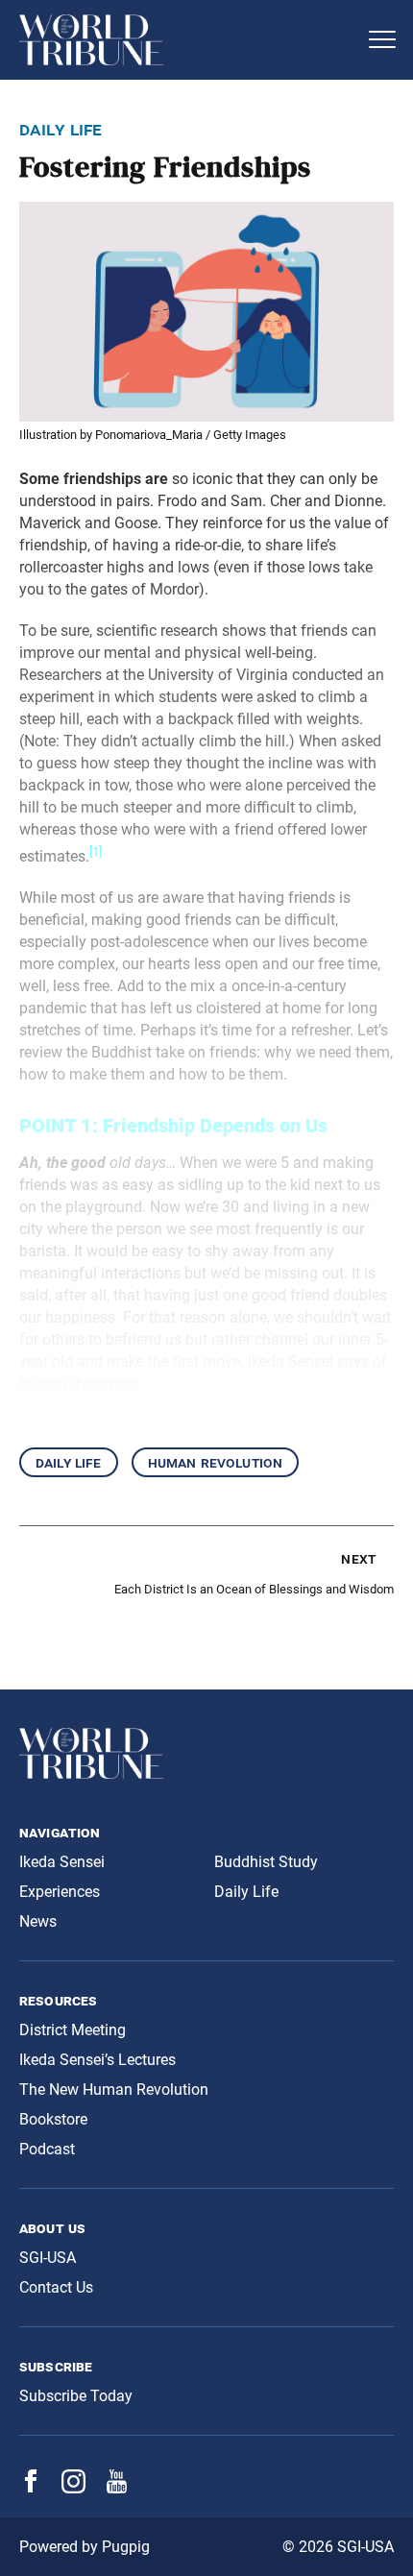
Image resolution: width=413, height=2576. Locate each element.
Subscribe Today (76, 2396)
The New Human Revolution (114, 2090)
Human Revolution (216, 1462)
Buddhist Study (266, 1862)
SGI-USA (48, 2258)
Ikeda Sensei (62, 1862)
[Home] (187, 40)
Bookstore (53, 2119)
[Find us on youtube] (117, 2488)
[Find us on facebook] (31, 2487)
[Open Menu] (382, 39)
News (38, 1921)
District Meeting (73, 2030)
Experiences (60, 1892)
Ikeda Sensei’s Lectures (97, 2060)
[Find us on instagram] (73, 2488)
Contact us (56, 2287)
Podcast (47, 2149)
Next (358, 1558)
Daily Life (69, 1462)
